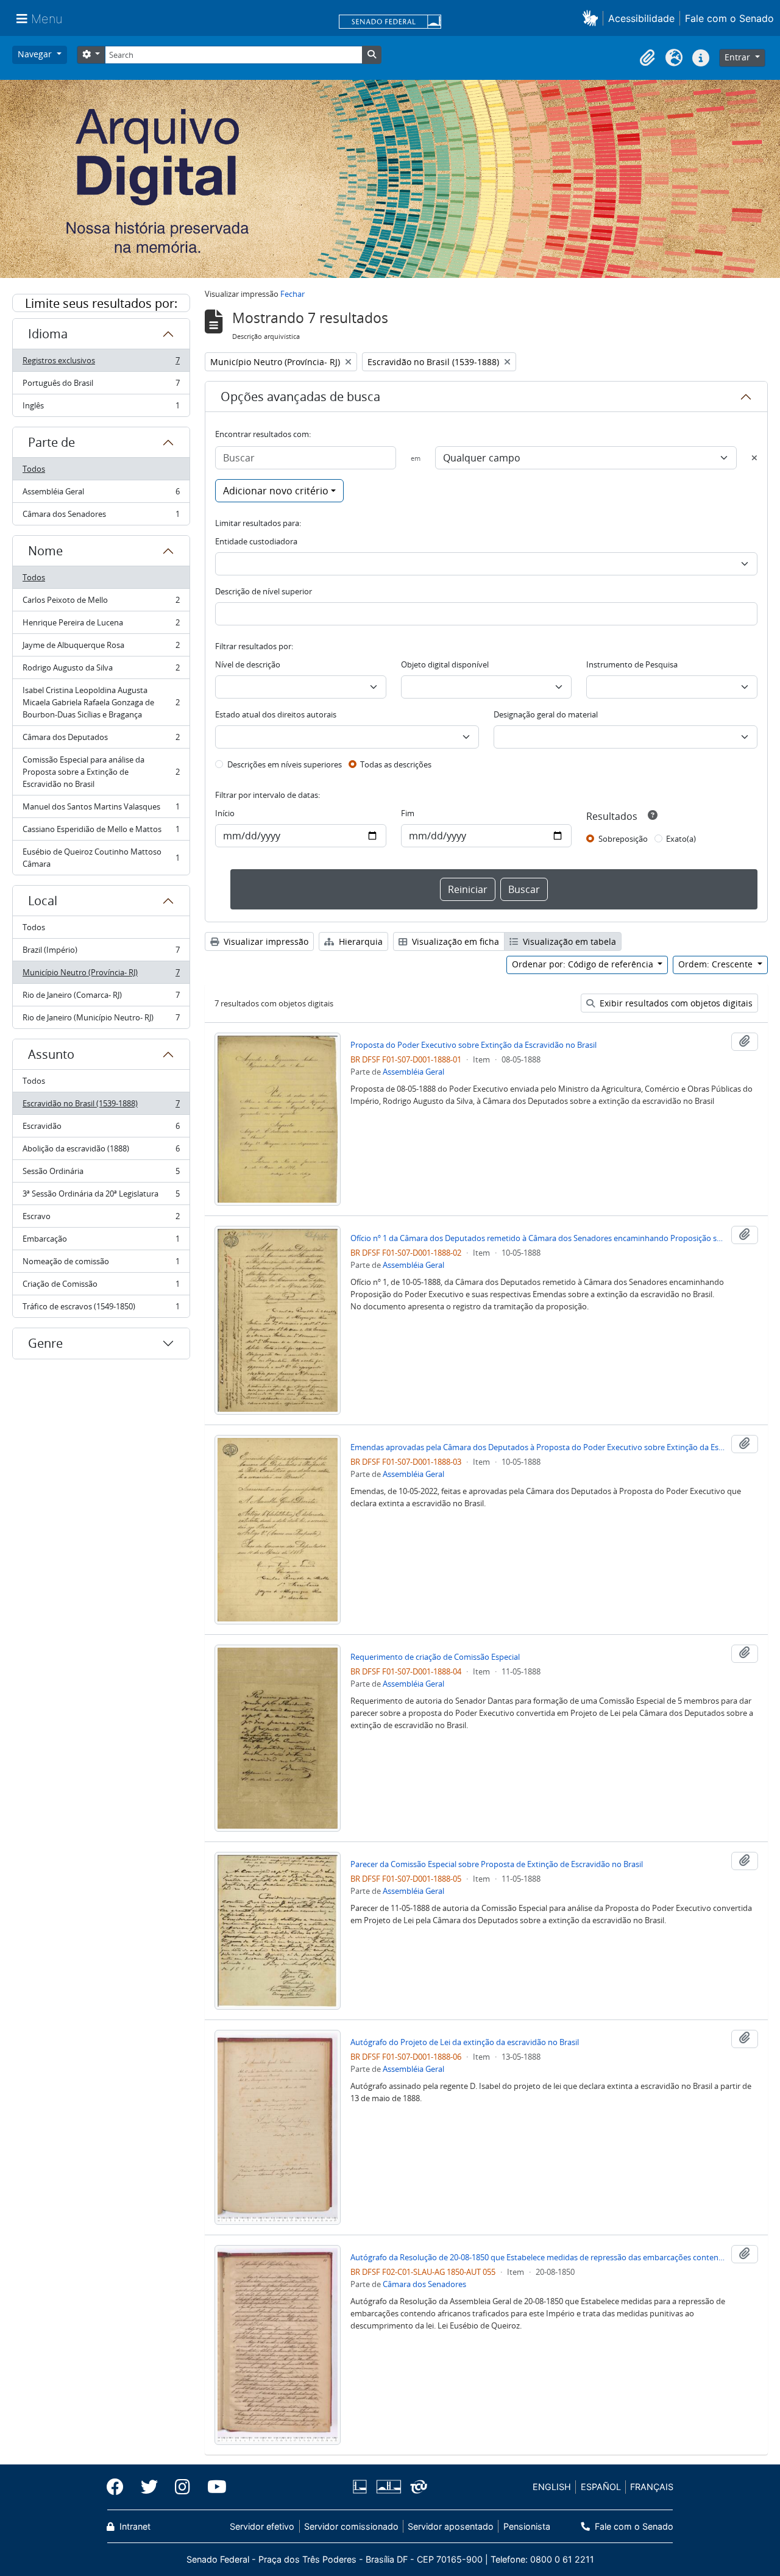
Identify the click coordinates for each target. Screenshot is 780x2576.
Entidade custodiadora (256, 541)
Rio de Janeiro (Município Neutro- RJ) (101, 1020)
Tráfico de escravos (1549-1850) (101, 1309)
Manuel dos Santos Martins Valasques (101, 809)
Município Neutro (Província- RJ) (101, 975)
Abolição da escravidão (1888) (101, 1151)
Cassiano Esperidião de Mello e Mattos (101, 832)
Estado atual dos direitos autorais (276, 714)
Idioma (48, 334)
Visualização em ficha (454, 941)
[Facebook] (119, 2487)
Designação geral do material (546, 714)
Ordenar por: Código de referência (584, 964)
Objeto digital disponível (445, 664)
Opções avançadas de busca (300, 397)
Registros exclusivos (101, 363)
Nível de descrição (248, 664)
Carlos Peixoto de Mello (101, 603)
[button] (593, 18)
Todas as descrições (396, 764)
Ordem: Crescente (717, 964)
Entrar (739, 57)
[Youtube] (213, 2487)
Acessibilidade (641, 18)
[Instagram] (183, 2487)
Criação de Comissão (101, 1287)
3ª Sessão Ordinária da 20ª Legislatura (101, 1197)
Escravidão (101, 1129)
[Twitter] (149, 2487)
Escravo (101, 1219)
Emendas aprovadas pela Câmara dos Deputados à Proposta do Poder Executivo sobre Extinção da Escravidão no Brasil (538, 1447)
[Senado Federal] (390, 23)
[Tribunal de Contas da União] (417, 2487)
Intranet (134, 2526)
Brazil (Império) (101, 953)
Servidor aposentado (451, 2526)
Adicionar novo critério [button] (276, 491)
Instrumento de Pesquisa (632, 664)
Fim (408, 813)
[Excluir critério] (754, 458)
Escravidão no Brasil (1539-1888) (101, 1106)
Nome (45, 551)
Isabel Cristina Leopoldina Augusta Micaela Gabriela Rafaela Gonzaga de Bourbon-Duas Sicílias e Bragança (101, 702)
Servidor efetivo (262, 2526)
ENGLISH (552, 2487)
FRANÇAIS (652, 2487)
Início (225, 813)
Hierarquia (360, 941)
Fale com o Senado (729, 18)
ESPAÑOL (601, 2487)
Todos (34, 469)
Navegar (36, 54)
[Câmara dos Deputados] (362, 2487)
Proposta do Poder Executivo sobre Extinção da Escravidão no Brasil (473, 1045)
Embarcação (101, 1242)
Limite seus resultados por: (101, 303)
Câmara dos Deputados (101, 740)
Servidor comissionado (351, 2526)
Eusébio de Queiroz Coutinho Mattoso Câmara (101, 858)
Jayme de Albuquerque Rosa (101, 648)
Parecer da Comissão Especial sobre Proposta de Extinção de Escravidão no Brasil (497, 1864)
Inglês (101, 408)
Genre (45, 1343)
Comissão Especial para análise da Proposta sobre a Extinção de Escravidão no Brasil (101, 772)
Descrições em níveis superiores (285, 764)
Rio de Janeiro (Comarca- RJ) (101, 998)
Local (43, 901)
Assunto (51, 1054)
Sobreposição (623, 839)
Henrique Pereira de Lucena (101, 625)
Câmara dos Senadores (101, 517)
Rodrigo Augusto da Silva (101, 671)
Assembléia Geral (101, 494)
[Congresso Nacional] (388, 2487)
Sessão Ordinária (101, 1174)
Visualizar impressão (265, 941)
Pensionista (526, 2526)
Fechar (292, 294)
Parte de (51, 442)
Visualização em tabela (568, 941)
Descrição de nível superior (264, 591)
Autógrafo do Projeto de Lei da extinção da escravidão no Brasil (465, 2042)
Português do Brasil (101, 386)
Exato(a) (681, 839)
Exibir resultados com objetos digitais (675, 1003)
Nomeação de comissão (101, 1264)
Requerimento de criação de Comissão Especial (435, 1657)
